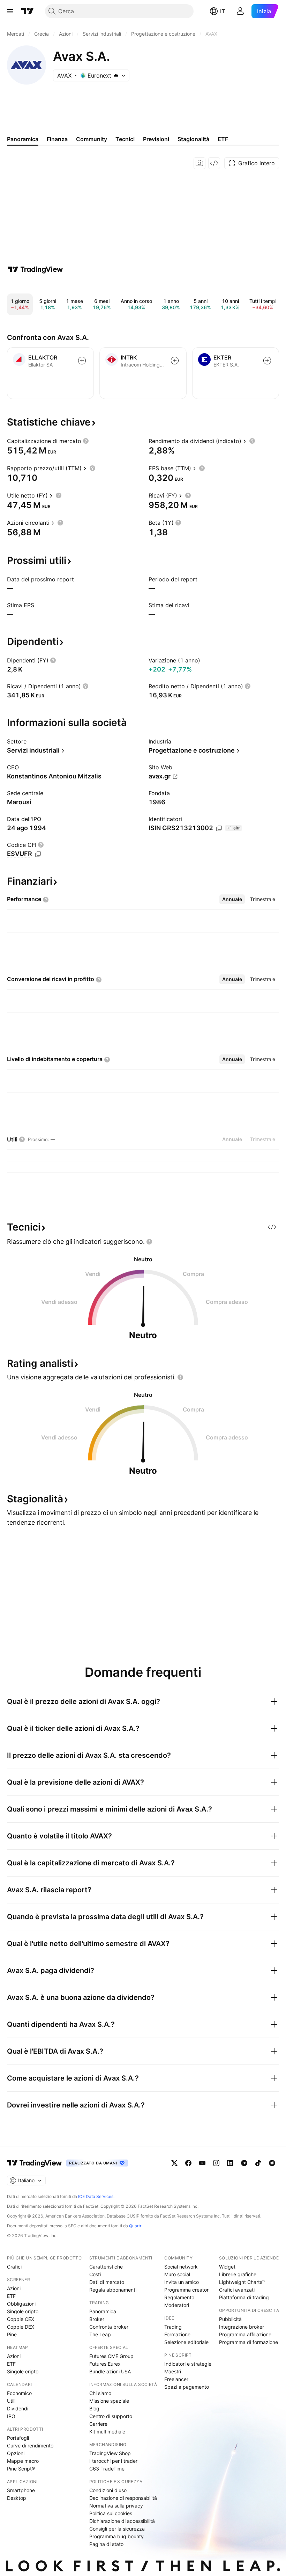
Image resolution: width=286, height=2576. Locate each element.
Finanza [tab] (57, 139)
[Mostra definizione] (86, 441)
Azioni (14, 2288)
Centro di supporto (111, 2416)
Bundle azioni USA (110, 2371)
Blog (94, 2408)
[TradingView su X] (174, 2163)
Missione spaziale (109, 2401)
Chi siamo (100, 2393)
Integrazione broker (242, 2327)
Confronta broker (109, 2327)
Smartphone (21, 2490)
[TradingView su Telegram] (244, 2163)
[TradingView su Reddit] (272, 2163)
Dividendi (18, 2408)
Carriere (98, 2424)
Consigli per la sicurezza (117, 2529)
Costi (95, 2274)
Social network (181, 2267)
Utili (11, 2401)
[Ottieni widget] (214, 163)
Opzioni (16, 2453)
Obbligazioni (21, 2304)
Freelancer (176, 2379)
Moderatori (177, 2305)
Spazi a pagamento (187, 2387)
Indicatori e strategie (188, 2364)
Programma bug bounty (116, 2536)
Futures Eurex (105, 2364)
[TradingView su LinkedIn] (230, 2163)
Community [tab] (92, 139)
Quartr (135, 2226)
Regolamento (179, 2297)
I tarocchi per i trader (113, 2461)
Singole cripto (23, 2311)
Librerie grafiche (238, 2274)
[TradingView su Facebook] (188, 2163)
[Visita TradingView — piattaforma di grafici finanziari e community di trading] (35, 269)
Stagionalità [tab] (193, 139)
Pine (12, 2334)
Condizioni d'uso (108, 2490)
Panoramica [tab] (23, 139)
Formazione (177, 2334)
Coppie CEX (21, 2319)
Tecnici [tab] (125, 139)
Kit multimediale (107, 2432)
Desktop (17, 2498)
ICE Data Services (96, 2196)
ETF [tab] (223, 139)
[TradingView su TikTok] (258, 2163)
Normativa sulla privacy (116, 2506)
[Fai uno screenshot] (200, 163)
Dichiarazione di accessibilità (122, 2521)
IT (223, 11)
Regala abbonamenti (113, 2290)
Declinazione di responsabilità (123, 2498)
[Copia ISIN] (219, 828)
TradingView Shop (110, 2453)
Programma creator (186, 2290)
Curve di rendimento (30, 2446)
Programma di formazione (249, 2342)
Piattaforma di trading (244, 2297)
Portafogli (18, 2438)
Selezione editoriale (186, 2342)
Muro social (177, 2274)
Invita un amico (182, 2282)
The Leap (100, 2334)
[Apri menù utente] (240, 11)
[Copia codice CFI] (38, 854)
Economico (19, 2393)
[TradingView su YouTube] (202, 2163)
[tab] (232, 899)
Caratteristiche (106, 2267)
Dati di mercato (107, 2282)
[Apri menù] (10, 11)
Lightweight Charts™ (242, 2282)
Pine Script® (21, 2469)
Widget (227, 2267)
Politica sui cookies (111, 2513)
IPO (11, 2416)
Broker (97, 2319)
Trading (173, 2327)
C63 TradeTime (107, 2469)
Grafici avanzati (237, 2290)
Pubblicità (230, 2319)
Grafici (14, 2267)
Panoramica (103, 2311)
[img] (116, 75)
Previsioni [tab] (156, 139)
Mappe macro (23, 2461)
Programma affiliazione (245, 2334)
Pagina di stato (106, 2544)
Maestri (173, 2371)
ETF (11, 2296)
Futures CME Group (111, 2356)
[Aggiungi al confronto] (82, 361)
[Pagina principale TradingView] (28, 11)
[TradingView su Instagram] (216, 2163)
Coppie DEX (21, 2327)
